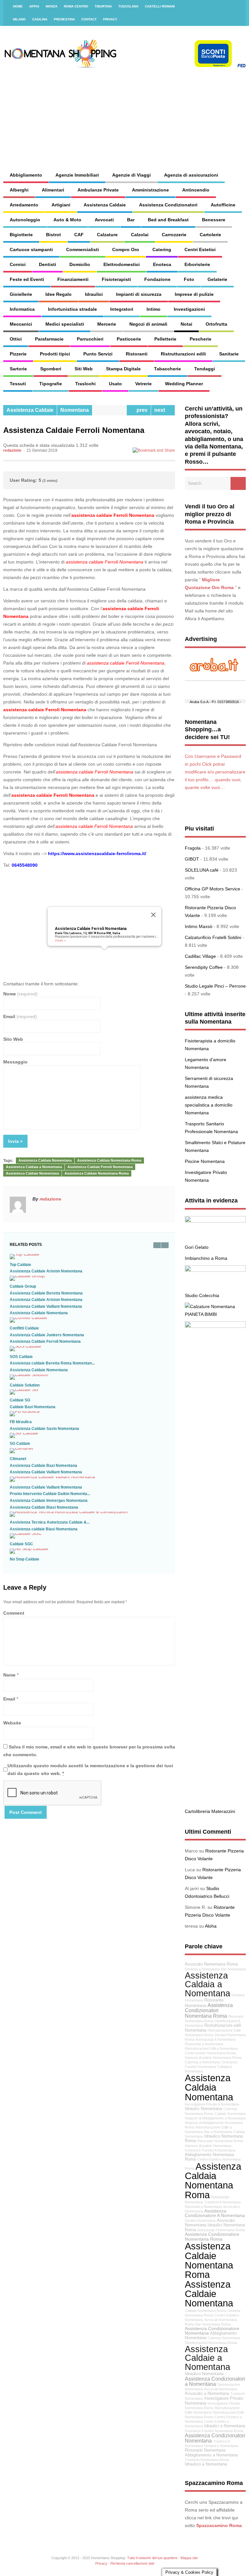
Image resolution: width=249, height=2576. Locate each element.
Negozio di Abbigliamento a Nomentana (215, 2118)
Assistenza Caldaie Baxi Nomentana (43, 1466)
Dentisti (47, 264)
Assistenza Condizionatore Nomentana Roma (212, 2236)
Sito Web (13, 1039)
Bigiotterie (21, 235)
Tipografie (51, 384)
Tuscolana (128, 6)
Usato (115, 384)
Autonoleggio (25, 220)
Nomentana (75, 410)
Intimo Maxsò (199, 926)
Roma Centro (76, 6)
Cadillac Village (200, 956)
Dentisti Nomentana (200, 2221)
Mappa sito (189, 2558)
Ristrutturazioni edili (183, 354)
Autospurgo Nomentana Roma (221, 2230)
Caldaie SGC (21, 1544)
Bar (131, 220)
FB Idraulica (21, 1422)
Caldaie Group (23, 1286)
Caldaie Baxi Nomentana (33, 1407)
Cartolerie (210, 235)
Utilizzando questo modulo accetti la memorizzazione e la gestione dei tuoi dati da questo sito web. (90, 1770)
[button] (104, 953)
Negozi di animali (148, 324)
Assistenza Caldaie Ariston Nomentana (46, 1271)
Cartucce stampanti (31, 249)
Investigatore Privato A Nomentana (212, 2104)
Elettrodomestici (122, 264)
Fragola (193, 848)
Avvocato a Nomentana (207, 2394)
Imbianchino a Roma (206, 1258)
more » (60, 940)
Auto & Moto (67, 220)
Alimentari (53, 190)
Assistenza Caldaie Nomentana (32, 1173)
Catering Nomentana (224, 2338)
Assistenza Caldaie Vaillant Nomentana (46, 1306)
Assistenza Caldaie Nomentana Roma (97, 1173)
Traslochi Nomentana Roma (207, 2460)
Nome (20, 994)
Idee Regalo (59, 294)
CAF (79, 235)
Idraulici (94, 294)
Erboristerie (197, 264)
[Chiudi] (153, 915)
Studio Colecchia (202, 1295)
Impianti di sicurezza (139, 294)
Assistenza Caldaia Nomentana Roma (109, 1160)
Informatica (22, 309)
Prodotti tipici (55, 354)
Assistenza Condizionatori (168, 205)
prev (141, 410)
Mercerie (107, 324)
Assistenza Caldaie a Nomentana (207, 2358)
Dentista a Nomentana (202, 1969)
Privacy (110, 19)
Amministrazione (150, 190)
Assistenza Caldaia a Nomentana (34, 1167)
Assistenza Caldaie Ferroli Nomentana (91, 929)
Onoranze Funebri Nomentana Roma (214, 2431)
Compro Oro (126, 249)
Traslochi (85, 384)
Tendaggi (205, 369)
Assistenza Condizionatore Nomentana (212, 2331)
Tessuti (18, 384)
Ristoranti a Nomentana (203, 2207)
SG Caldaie (20, 1444)
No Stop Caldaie (24, 1559)
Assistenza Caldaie (105, 205)
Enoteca (162, 264)
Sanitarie (229, 354)
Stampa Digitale (123, 369)
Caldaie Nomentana (230, 2114)
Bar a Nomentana (218, 2132)
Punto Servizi (98, 354)
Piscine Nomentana (205, 1161)
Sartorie (18, 369)
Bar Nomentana (233, 1969)
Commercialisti (83, 249)
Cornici (18, 264)
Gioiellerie (21, 294)
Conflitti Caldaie (24, 1328)
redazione (12, 450)
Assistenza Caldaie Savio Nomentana (44, 1429)
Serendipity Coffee (204, 967)
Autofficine (223, 205)
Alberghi (19, 190)
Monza (52, 6)
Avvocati (104, 220)
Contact (89, 19)
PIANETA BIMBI (201, 1314)
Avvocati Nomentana (221, 2389)
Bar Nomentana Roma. (213, 2324)
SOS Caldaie (21, 1357)
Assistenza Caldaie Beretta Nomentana (46, 1293)
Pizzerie (18, 354)
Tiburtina (103, 6)
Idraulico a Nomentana (206, 2464)
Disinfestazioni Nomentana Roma (211, 2343)
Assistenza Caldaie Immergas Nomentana (49, 1501)
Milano (19, 19)
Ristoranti (137, 354)
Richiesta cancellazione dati (132, 2563)
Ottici (16, 339)
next (161, 410)
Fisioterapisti (116, 279)
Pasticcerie (129, 339)
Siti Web (84, 369)
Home (18, 6)
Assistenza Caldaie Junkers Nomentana (47, 1335)
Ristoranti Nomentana (205, 2450)
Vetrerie (143, 384)
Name (9, 1675)
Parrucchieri (90, 339)
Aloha (211, 1926)
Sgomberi (51, 369)
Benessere (214, 220)
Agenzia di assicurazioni (191, 175)
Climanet (18, 1459)
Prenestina (64, 19)
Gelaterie (217, 279)
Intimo (154, 309)
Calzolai (140, 235)
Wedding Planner (184, 384)
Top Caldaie (20, 1265)
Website (12, 1723)
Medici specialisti (65, 324)
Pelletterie (165, 339)
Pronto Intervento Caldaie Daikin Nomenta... (50, 1494)
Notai (186, 324)
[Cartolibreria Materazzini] (215, 1326)
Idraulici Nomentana (203, 2109)
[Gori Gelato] (215, 1221)
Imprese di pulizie (194, 294)
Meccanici (21, 324)
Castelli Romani (160, 6)
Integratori (122, 309)
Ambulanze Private (98, 190)
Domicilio (80, 264)
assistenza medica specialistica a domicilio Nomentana (209, 1105)
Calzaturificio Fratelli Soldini (213, 937)
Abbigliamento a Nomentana (211, 2455)
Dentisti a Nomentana (221, 2446)
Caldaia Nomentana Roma (205, 2311)
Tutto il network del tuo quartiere (152, 2558)
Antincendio (196, 190)
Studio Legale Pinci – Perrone (215, 986)
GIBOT (192, 859)
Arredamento (24, 205)
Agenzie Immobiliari (77, 175)
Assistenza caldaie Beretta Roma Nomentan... (52, 1363)
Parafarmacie (49, 339)
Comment (14, 1613)
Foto (189, 279)
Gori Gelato (197, 1247)
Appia (34, 6)
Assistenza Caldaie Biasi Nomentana (44, 1507)
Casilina (40, 19)
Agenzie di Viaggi (131, 175)
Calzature (107, 235)
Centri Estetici (200, 249)
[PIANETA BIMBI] (210, 1306)
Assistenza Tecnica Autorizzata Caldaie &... (50, 1522)
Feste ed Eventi (27, 279)
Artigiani (61, 205)
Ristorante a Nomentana (204, 2044)
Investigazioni (189, 309)
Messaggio (15, 1062)
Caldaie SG (20, 1400)
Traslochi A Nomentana (222, 2202)
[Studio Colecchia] (215, 1270)
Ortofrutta (216, 324)
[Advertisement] (161, 113)
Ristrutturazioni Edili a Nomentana (211, 2048)
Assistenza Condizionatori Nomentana (215, 2438)
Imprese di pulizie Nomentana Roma (213, 2058)
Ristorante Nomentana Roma (220, 2141)
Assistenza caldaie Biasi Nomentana (44, 1529)
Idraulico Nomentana (204, 2374)
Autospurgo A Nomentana (215, 2039)
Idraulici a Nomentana (225, 2426)
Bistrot (53, 235)
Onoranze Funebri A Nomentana (210, 2150)
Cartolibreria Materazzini (210, 1811)
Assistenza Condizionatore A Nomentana (215, 2213)
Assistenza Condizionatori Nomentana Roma (209, 2010)
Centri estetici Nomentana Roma (210, 2053)
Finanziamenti (73, 279)
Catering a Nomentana (202, 2062)
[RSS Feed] (237, 6)
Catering (162, 249)
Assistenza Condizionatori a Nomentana (215, 2381)
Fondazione (157, 279)
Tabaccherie (167, 369)
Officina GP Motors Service (213, 889)
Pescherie (201, 339)
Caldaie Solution (25, 1385)
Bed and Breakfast (168, 220)
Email (20, 1016)
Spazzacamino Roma (219, 2525)
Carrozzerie (174, 235)
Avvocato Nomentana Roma (211, 1964)
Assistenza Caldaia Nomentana (45, 1160)
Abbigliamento (26, 175)
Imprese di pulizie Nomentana (208, 2146)
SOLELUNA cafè (202, 870)
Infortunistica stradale (72, 309)
